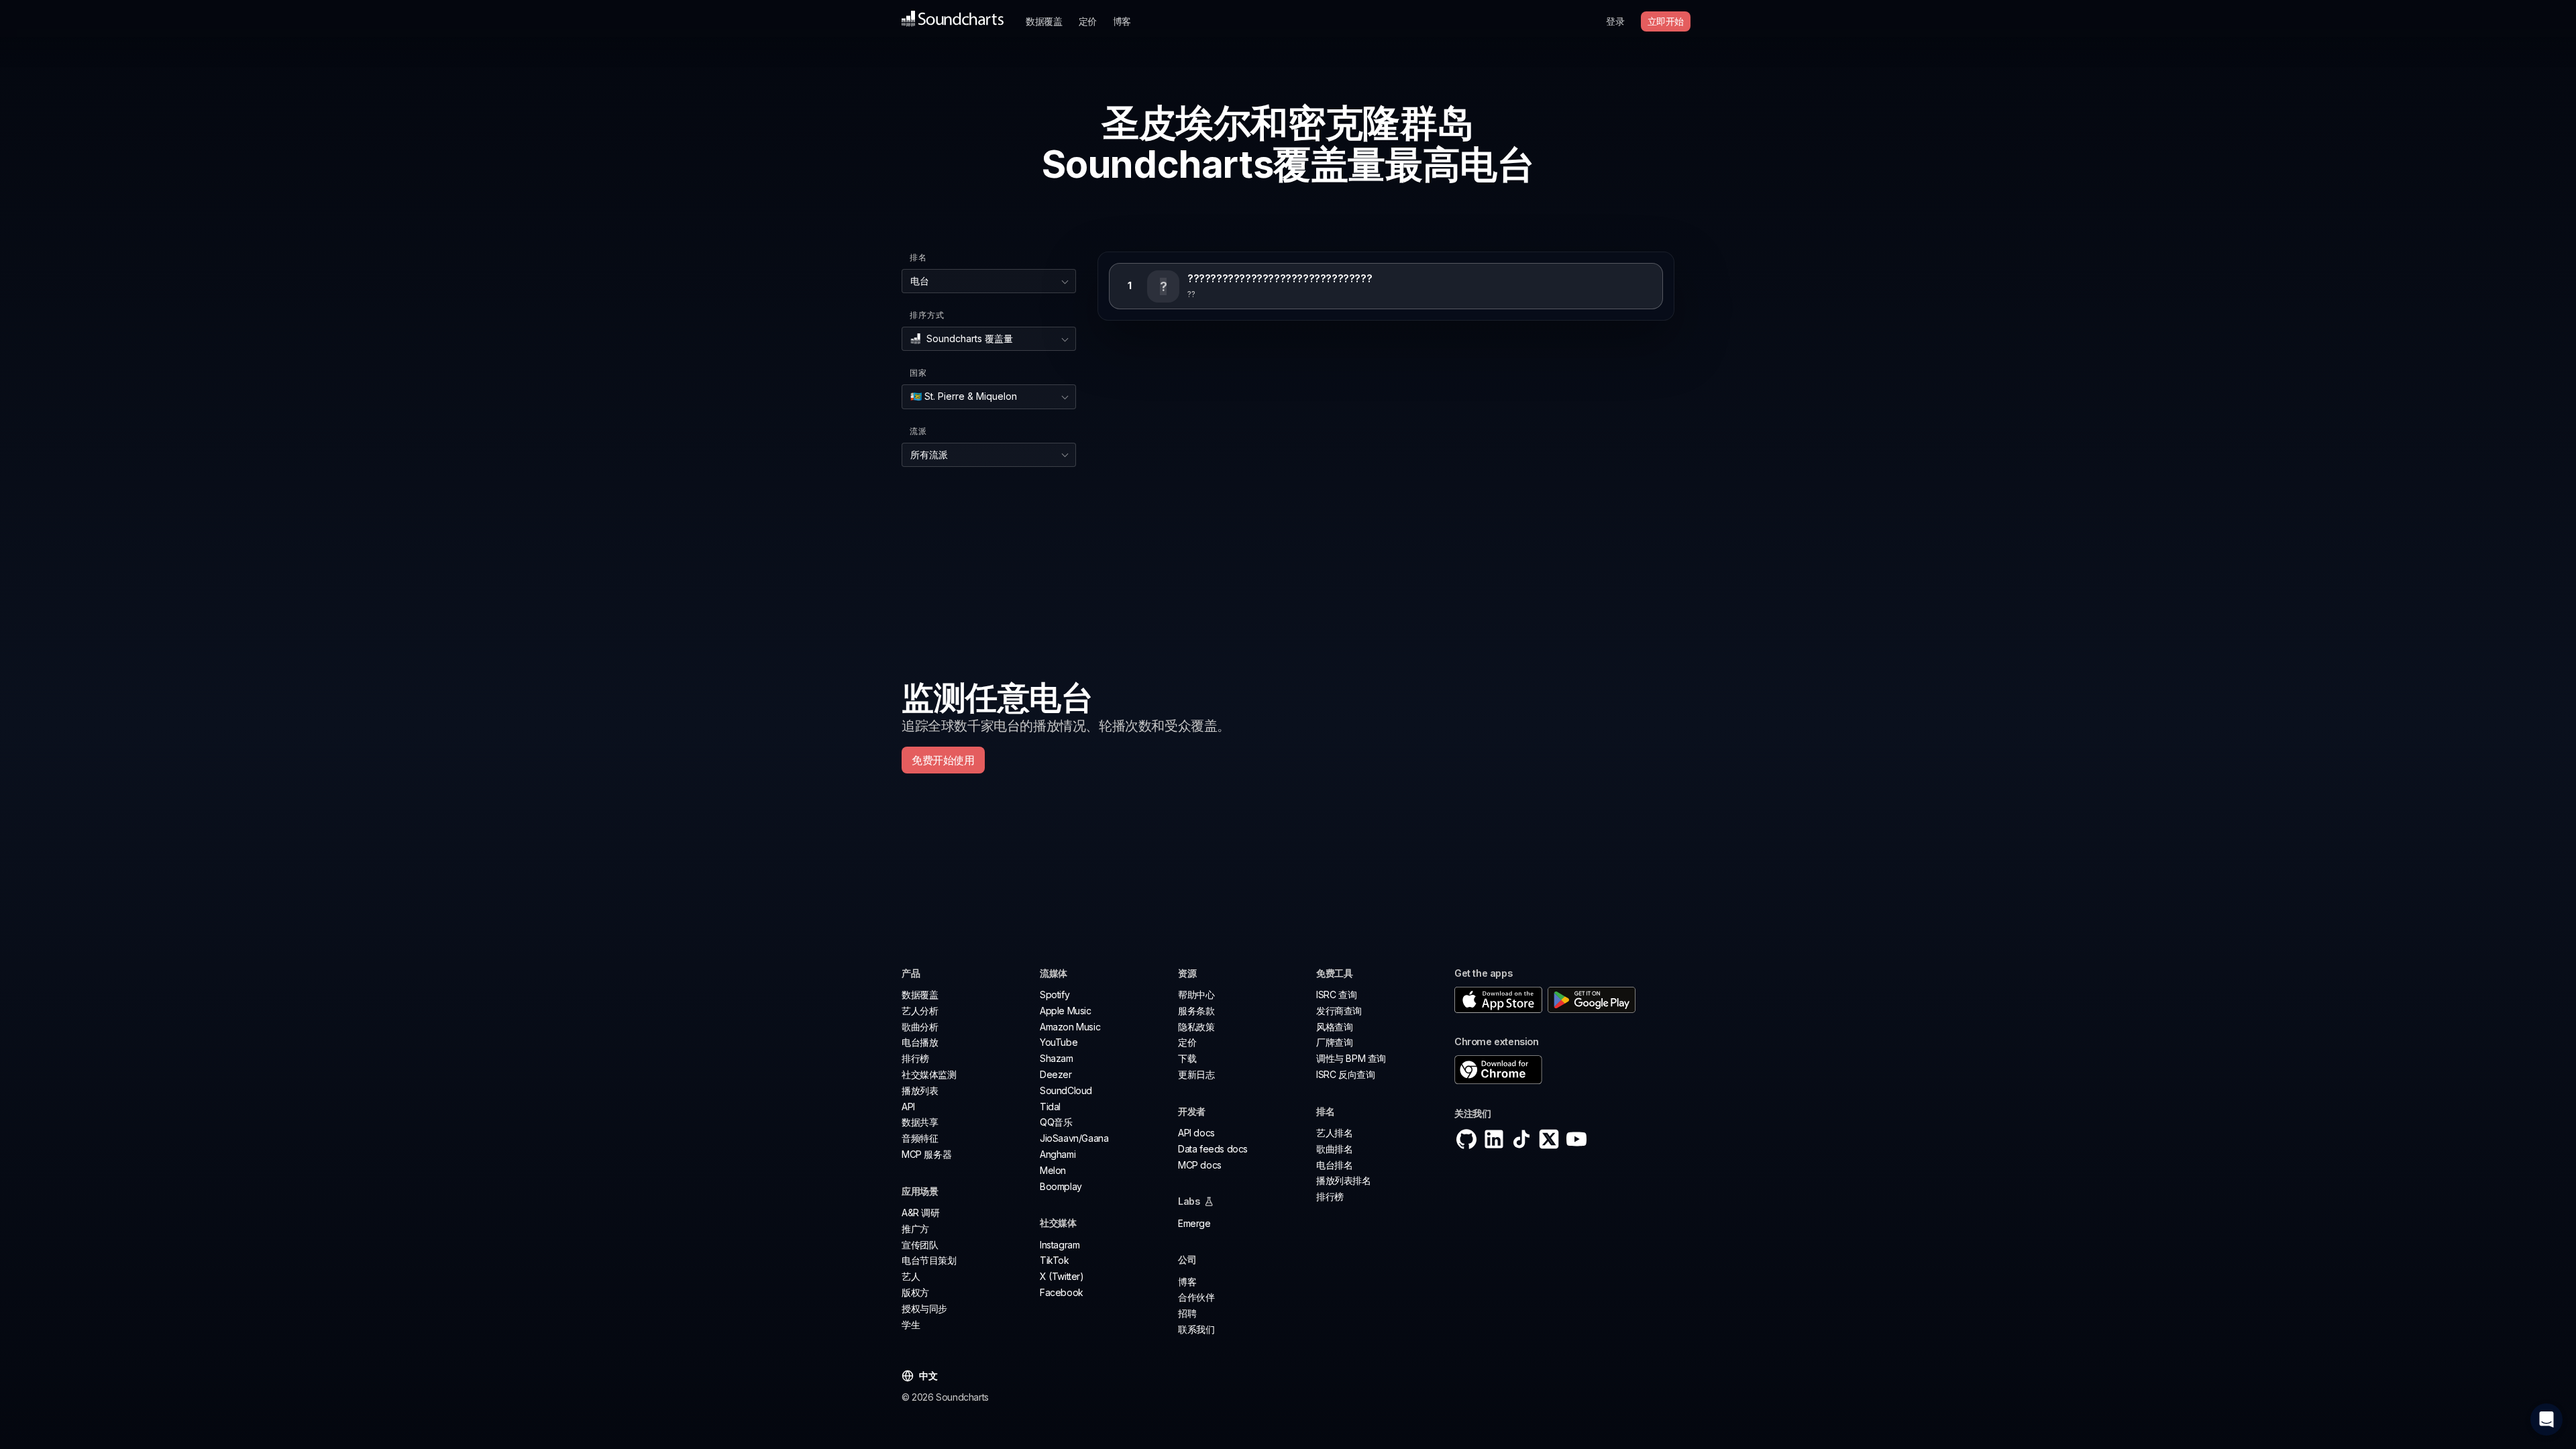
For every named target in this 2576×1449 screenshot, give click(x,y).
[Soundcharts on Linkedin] (1494, 1139)
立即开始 (1666, 21)
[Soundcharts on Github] (1466, 1139)
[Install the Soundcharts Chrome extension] (1564, 1070)
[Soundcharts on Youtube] (1576, 1139)
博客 (1122, 21)
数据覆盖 (1044, 21)
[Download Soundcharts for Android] (1592, 1000)
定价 (1088, 21)
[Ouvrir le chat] (2546, 1419)
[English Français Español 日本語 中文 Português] (935, 1376)
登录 (1615, 21)
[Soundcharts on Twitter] (1549, 1139)
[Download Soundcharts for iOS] (1498, 1000)
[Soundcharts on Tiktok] (1521, 1139)
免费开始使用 (943, 760)
